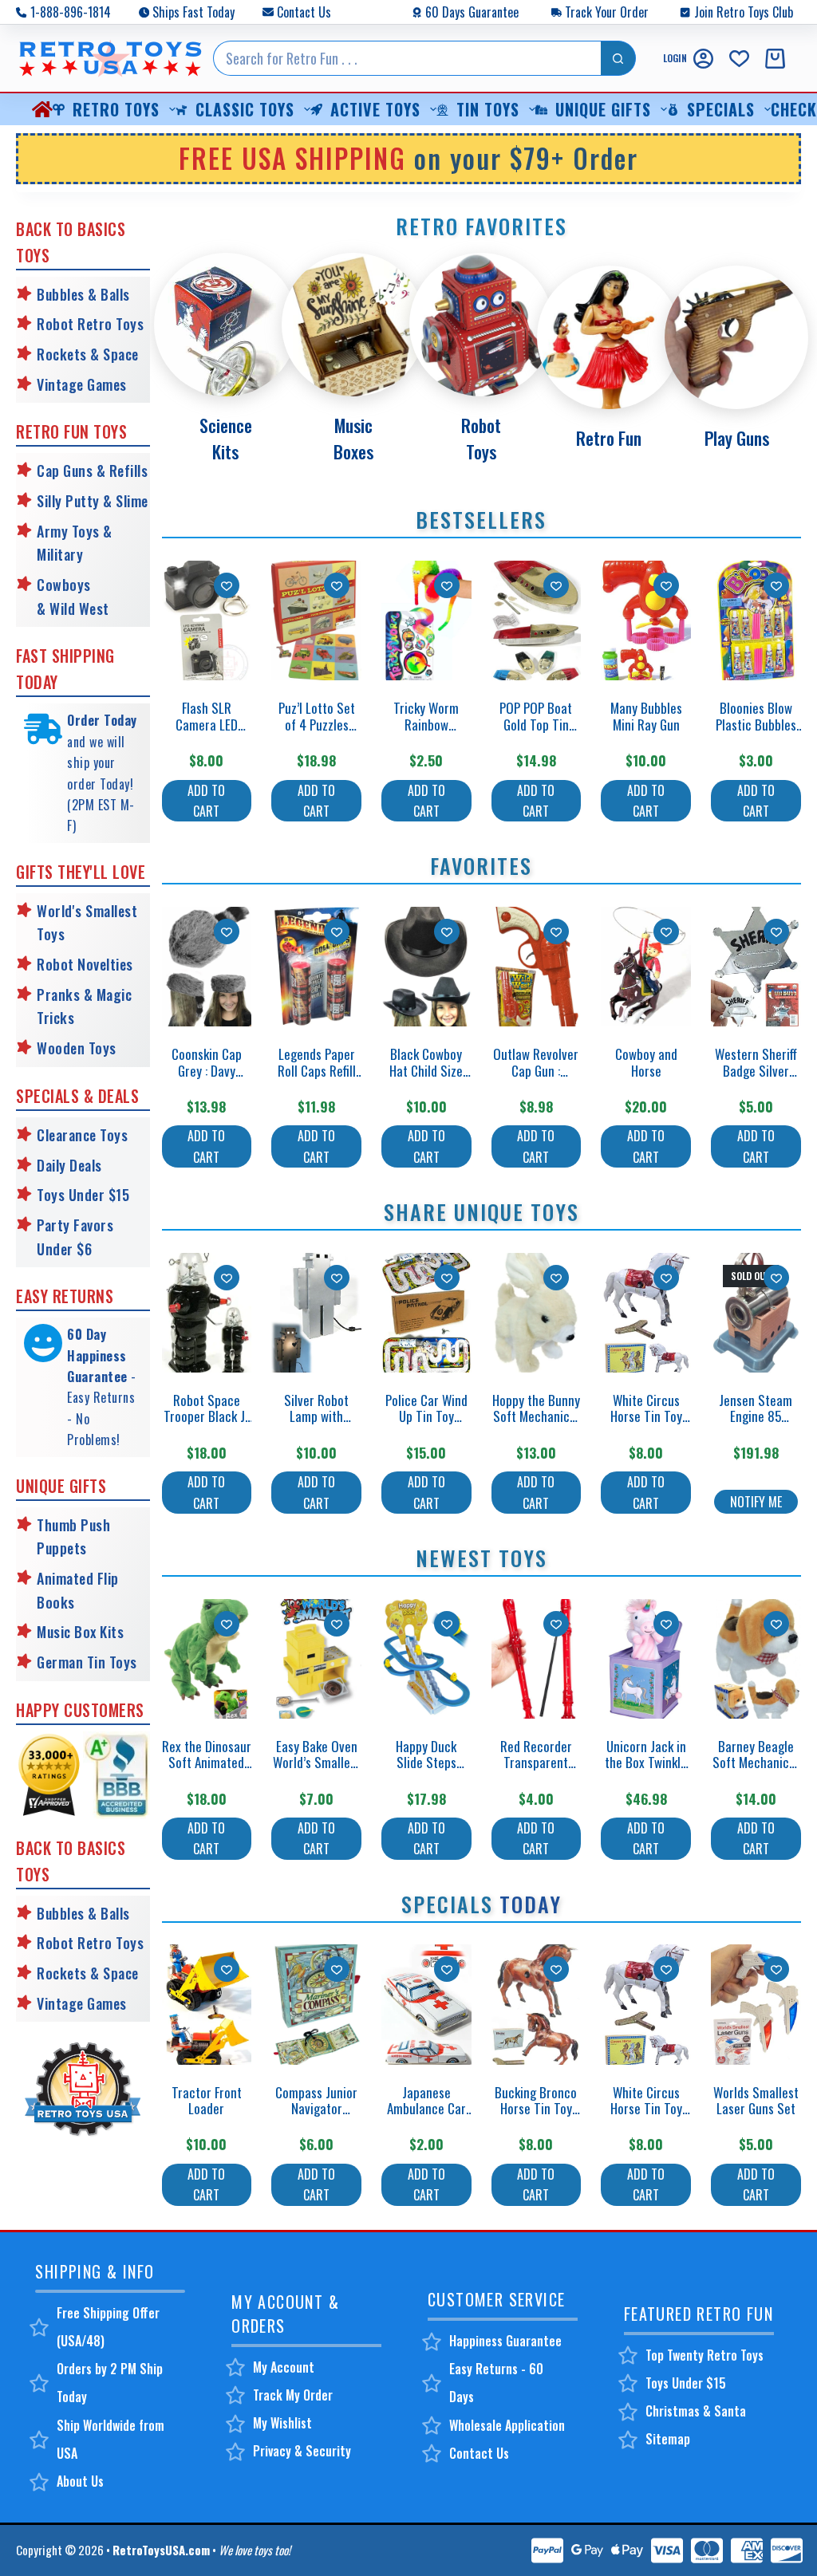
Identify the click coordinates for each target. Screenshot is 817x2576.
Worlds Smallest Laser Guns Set (756, 2100)
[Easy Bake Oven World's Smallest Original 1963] (316, 1659)
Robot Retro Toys (90, 324)
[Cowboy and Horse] (646, 967)
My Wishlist (282, 2423)
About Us (80, 2481)
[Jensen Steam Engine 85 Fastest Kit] (756, 1313)
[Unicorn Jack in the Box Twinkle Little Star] (646, 1659)
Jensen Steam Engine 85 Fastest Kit (756, 1416)
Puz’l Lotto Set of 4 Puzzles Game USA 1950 (317, 724)
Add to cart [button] (206, 801)
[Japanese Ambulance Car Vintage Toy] (426, 2004)
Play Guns (737, 438)
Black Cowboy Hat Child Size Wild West (426, 1070)
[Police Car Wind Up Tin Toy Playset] (426, 1313)
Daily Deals (69, 1165)
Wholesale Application (507, 2425)
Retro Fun (609, 438)
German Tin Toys (87, 1662)
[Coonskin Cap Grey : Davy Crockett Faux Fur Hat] (207, 967)
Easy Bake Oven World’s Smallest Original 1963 (317, 1763)
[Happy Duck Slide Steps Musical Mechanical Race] (426, 1659)
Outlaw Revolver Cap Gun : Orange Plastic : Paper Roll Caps (536, 1078)
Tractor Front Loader (207, 2100)
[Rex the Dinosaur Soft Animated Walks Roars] (207, 1659)
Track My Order (293, 2395)
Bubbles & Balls (83, 294)
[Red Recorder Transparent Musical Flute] (537, 1659)
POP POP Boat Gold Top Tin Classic (536, 724)
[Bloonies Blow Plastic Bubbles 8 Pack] (756, 620)
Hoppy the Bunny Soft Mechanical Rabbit (536, 1416)
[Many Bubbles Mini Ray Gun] (646, 620)
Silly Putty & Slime (93, 501)
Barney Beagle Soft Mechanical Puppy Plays (756, 1763)
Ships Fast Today (193, 12)
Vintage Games (82, 384)
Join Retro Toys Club (744, 12)
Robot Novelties (85, 964)
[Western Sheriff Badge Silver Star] (756, 967)
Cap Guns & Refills (92, 471)
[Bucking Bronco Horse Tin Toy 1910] (537, 2004)
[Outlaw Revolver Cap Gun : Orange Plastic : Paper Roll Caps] (537, 967)
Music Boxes (353, 438)
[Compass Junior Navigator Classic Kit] (316, 2004)
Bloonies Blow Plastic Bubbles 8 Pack (756, 724)
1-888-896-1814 (71, 12)
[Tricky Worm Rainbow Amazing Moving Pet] (426, 620)
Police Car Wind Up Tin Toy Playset (426, 1416)
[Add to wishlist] (227, 585)
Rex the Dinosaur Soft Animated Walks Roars (207, 1763)
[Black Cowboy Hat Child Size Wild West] (426, 967)
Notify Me (756, 1502)
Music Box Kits (80, 1632)
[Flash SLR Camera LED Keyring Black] (207, 620)
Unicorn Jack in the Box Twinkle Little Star (646, 1763)
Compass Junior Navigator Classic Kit (316, 2109)
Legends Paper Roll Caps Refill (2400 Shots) (317, 1070)
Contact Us (304, 12)
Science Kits (226, 438)
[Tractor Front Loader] (207, 2004)
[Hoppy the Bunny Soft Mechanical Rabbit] (537, 1313)
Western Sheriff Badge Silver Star (756, 1070)
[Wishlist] (739, 59)
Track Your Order (607, 12)
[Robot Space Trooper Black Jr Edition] (207, 1313)
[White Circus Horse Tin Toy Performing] (646, 1313)
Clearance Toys (82, 1135)
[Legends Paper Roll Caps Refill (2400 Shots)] (316, 967)
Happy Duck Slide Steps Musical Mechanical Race (426, 1771)
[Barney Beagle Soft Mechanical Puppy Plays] (756, 1659)
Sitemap (668, 2439)
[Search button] (618, 58)
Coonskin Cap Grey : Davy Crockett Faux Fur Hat (206, 1078)
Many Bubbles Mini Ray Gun (646, 716)
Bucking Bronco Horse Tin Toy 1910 (536, 2109)
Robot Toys (481, 438)
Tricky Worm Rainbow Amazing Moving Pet (426, 732)
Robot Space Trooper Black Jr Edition (207, 1416)
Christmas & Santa (696, 2411)
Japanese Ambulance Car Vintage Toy (426, 2109)
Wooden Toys (77, 1048)
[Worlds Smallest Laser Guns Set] (756, 2004)
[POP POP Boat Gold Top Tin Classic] (537, 620)
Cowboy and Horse (646, 1062)
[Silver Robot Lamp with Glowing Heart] (316, 1313)
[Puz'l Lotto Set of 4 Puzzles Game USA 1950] (316, 620)
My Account (284, 2367)
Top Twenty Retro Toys (705, 2355)
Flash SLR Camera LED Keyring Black (206, 724)
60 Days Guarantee (472, 12)
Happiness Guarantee (505, 2341)
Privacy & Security (302, 2451)
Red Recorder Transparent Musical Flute (536, 1763)
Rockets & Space (88, 354)
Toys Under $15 (83, 1195)
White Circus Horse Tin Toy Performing (646, 1416)
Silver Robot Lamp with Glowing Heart (317, 1416)
